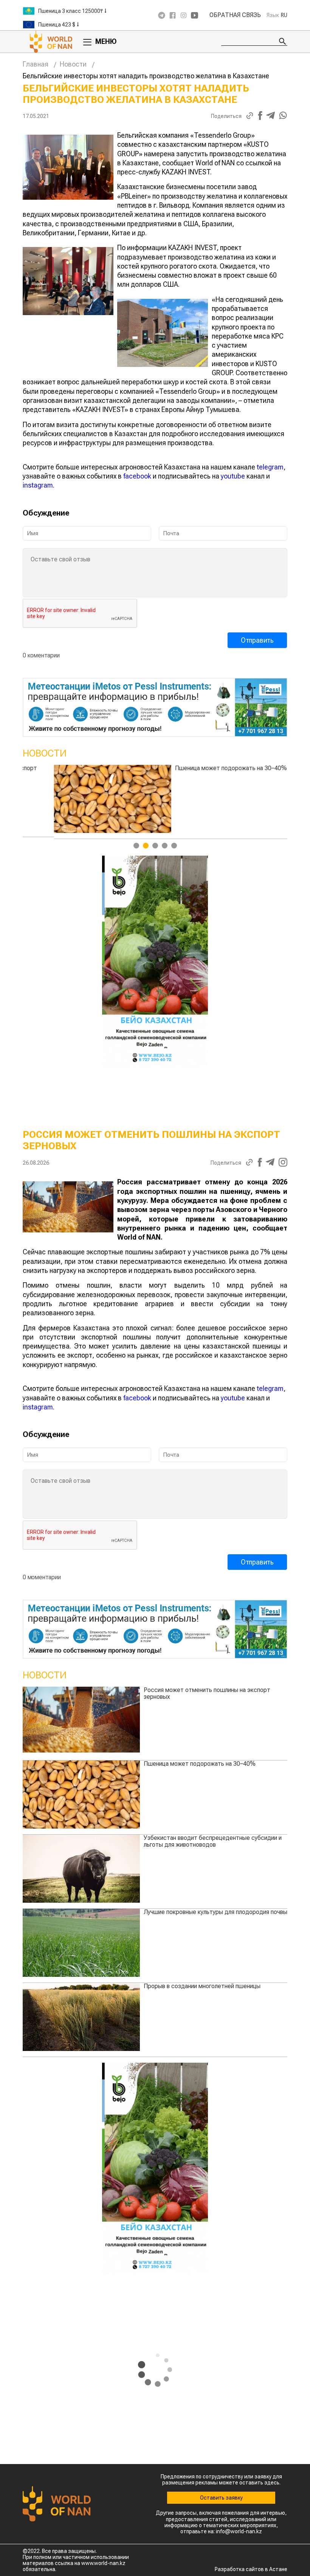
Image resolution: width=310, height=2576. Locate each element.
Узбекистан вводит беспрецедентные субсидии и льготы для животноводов (213, 771)
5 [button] (174, 846)
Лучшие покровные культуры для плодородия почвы (215, 1912)
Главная (36, 64)
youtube (233, 476)
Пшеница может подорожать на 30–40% (200, 1764)
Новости (73, 64)
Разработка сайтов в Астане (251, 2569)
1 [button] (136, 846)
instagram (38, 485)
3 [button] (155, 846)
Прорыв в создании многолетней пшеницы (202, 1986)
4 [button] (165, 846)
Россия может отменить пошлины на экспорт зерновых (207, 1693)
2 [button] (146, 846)
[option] (68, 11)
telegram (270, 467)
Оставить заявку (221, 2498)
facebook (137, 476)
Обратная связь (235, 15)
